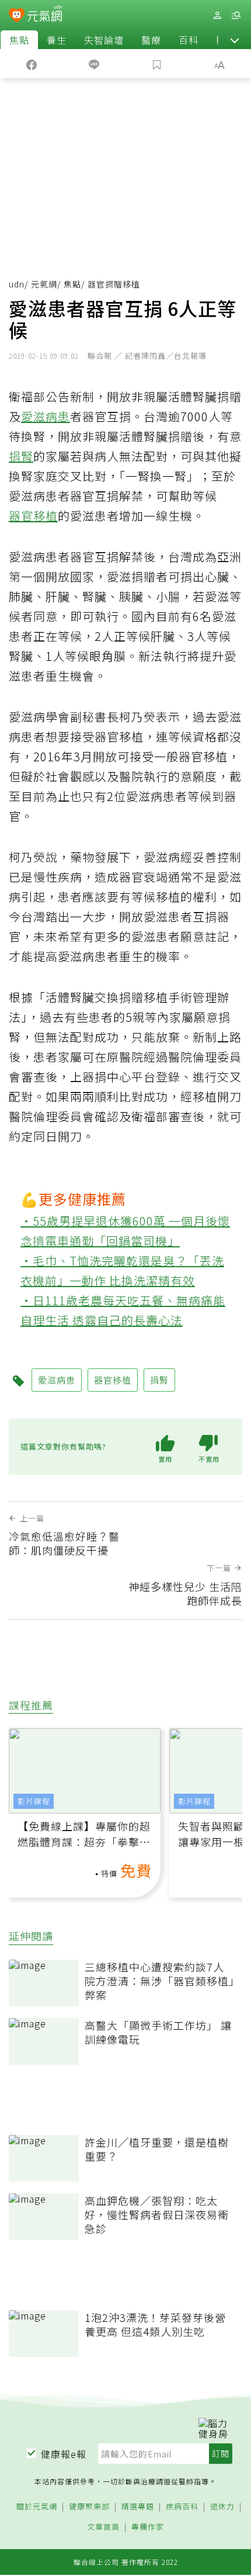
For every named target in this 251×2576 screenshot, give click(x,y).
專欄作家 (148, 2527)
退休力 (222, 2507)
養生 (57, 40)
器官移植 (33, 516)
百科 (189, 40)
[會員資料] (217, 15)
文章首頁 (103, 2527)
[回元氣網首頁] (45, 15)
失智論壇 (104, 40)
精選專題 (138, 2507)
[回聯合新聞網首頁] (17, 16)
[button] (235, 40)
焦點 (19, 40)
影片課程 (34, 1801)
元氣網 (44, 284)
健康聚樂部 (89, 2507)
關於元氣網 (37, 2507)
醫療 (151, 40)
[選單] (236, 15)
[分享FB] (32, 64)
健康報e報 (64, 2454)
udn (17, 284)
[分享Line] (95, 64)
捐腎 (21, 456)
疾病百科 (182, 2507)
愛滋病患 (46, 416)
